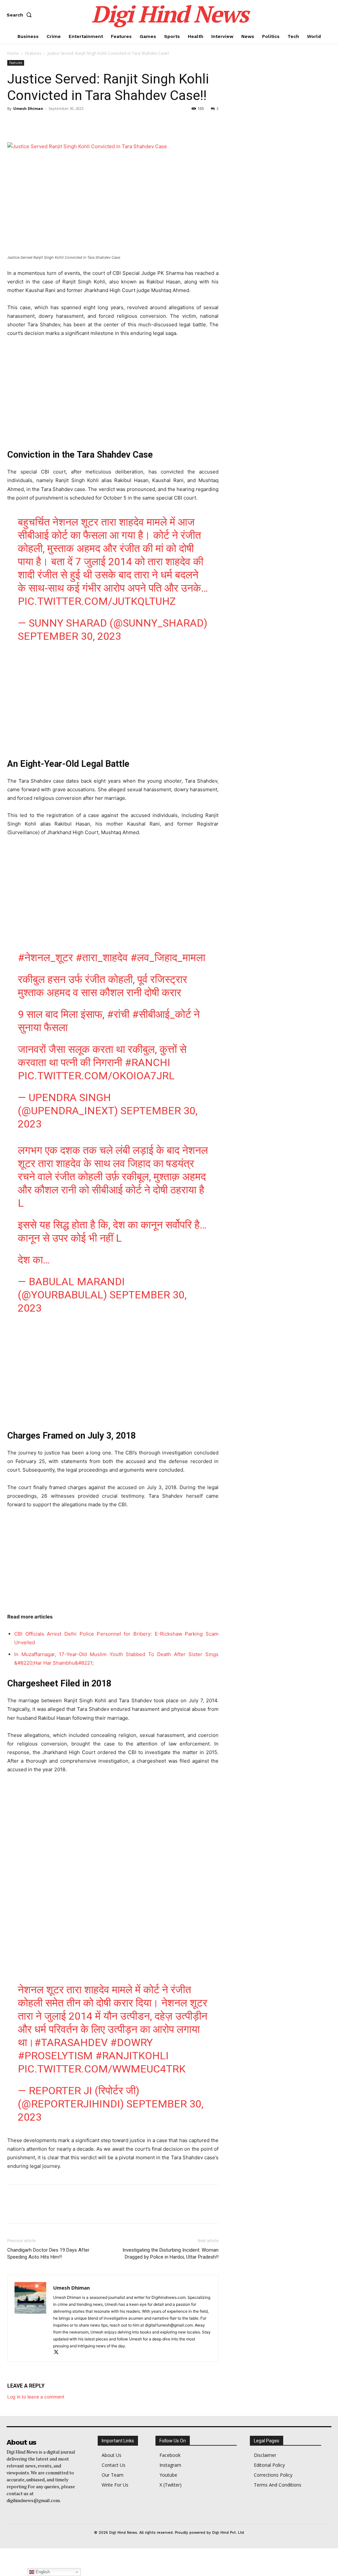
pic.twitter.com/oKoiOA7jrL (96, 1076)
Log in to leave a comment (36, 2397)
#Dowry (132, 2042)
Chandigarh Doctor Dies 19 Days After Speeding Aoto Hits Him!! (48, 2253)
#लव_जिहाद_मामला (168, 958)
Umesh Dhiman (28, 108)
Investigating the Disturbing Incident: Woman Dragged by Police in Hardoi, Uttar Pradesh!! (170, 2253)
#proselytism (55, 2056)
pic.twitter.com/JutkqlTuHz (97, 601)
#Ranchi (148, 1062)
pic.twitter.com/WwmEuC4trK (102, 2069)
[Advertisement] (113, 392)
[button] (20, 15)
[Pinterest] (44, 123)
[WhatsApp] (59, 123)
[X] (29, 123)
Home (13, 53)
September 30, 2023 (69, 636)
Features (33, 53)
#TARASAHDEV (71, 2042)
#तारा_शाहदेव (102, 958)
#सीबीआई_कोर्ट (162, 1014)
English (42, 2572)
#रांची (118, 1014)
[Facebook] (14, 123)
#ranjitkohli (132, 2056)
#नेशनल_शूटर (45, 958)
